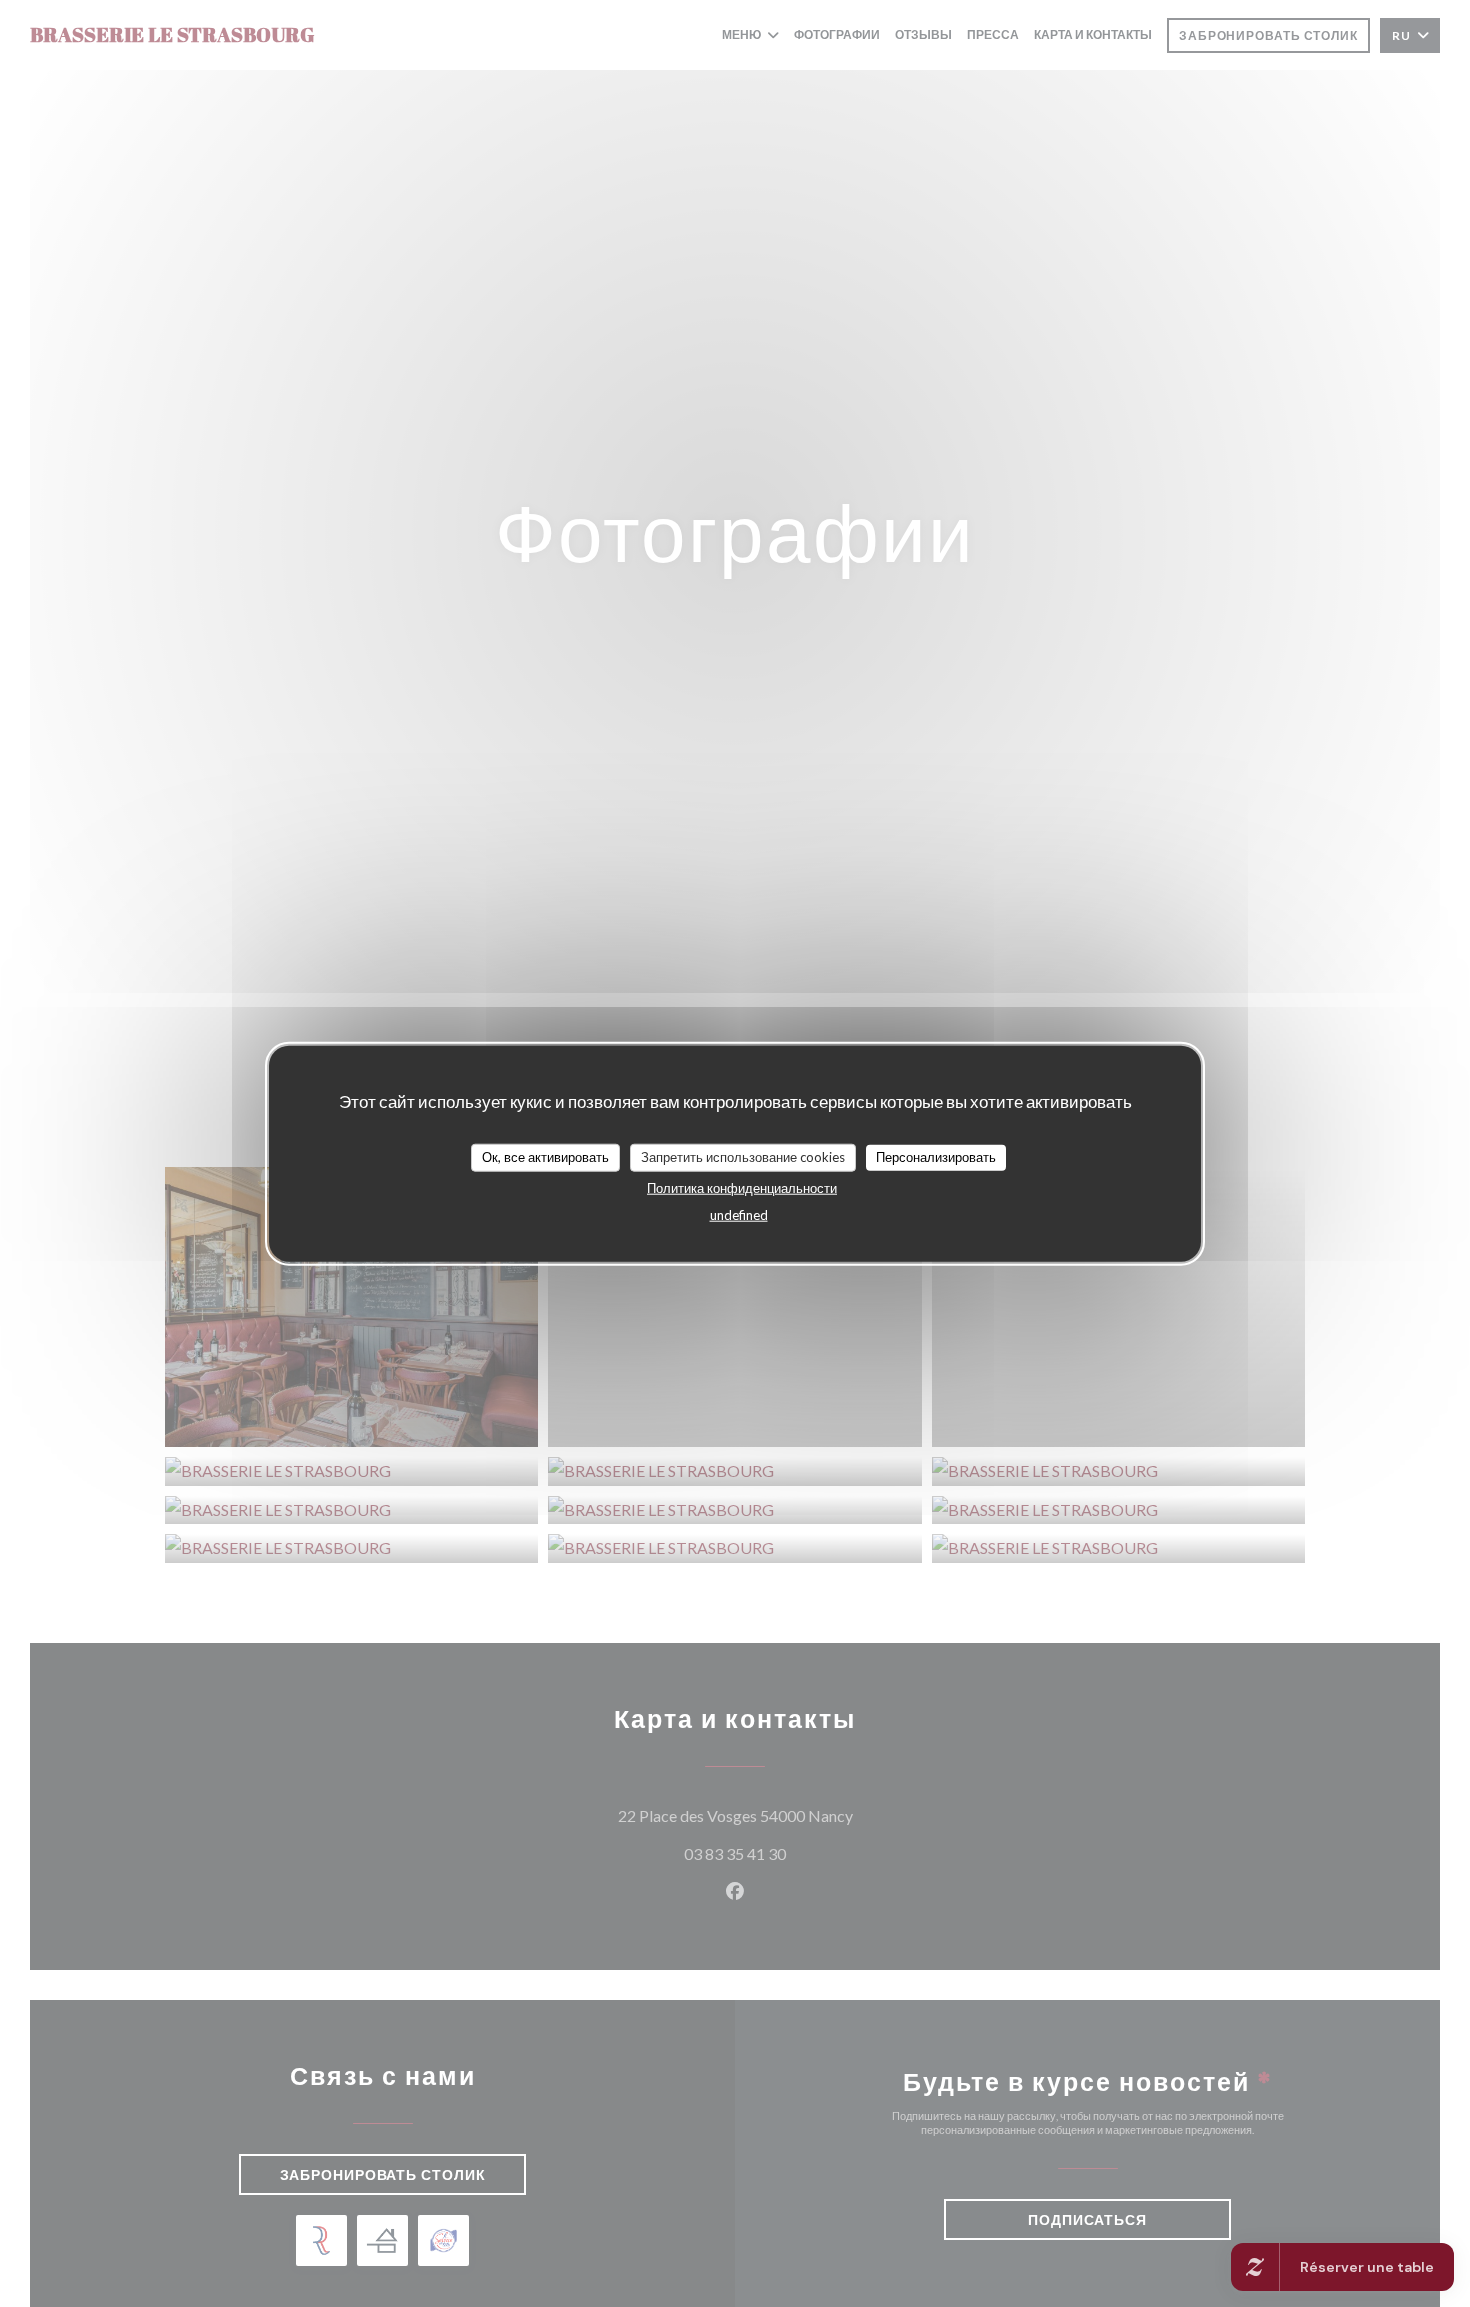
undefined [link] (739, 1214)
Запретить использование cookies (743, 1156)
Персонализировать (936, 1156)
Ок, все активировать (545, 1156)
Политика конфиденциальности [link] (742, 1187)
